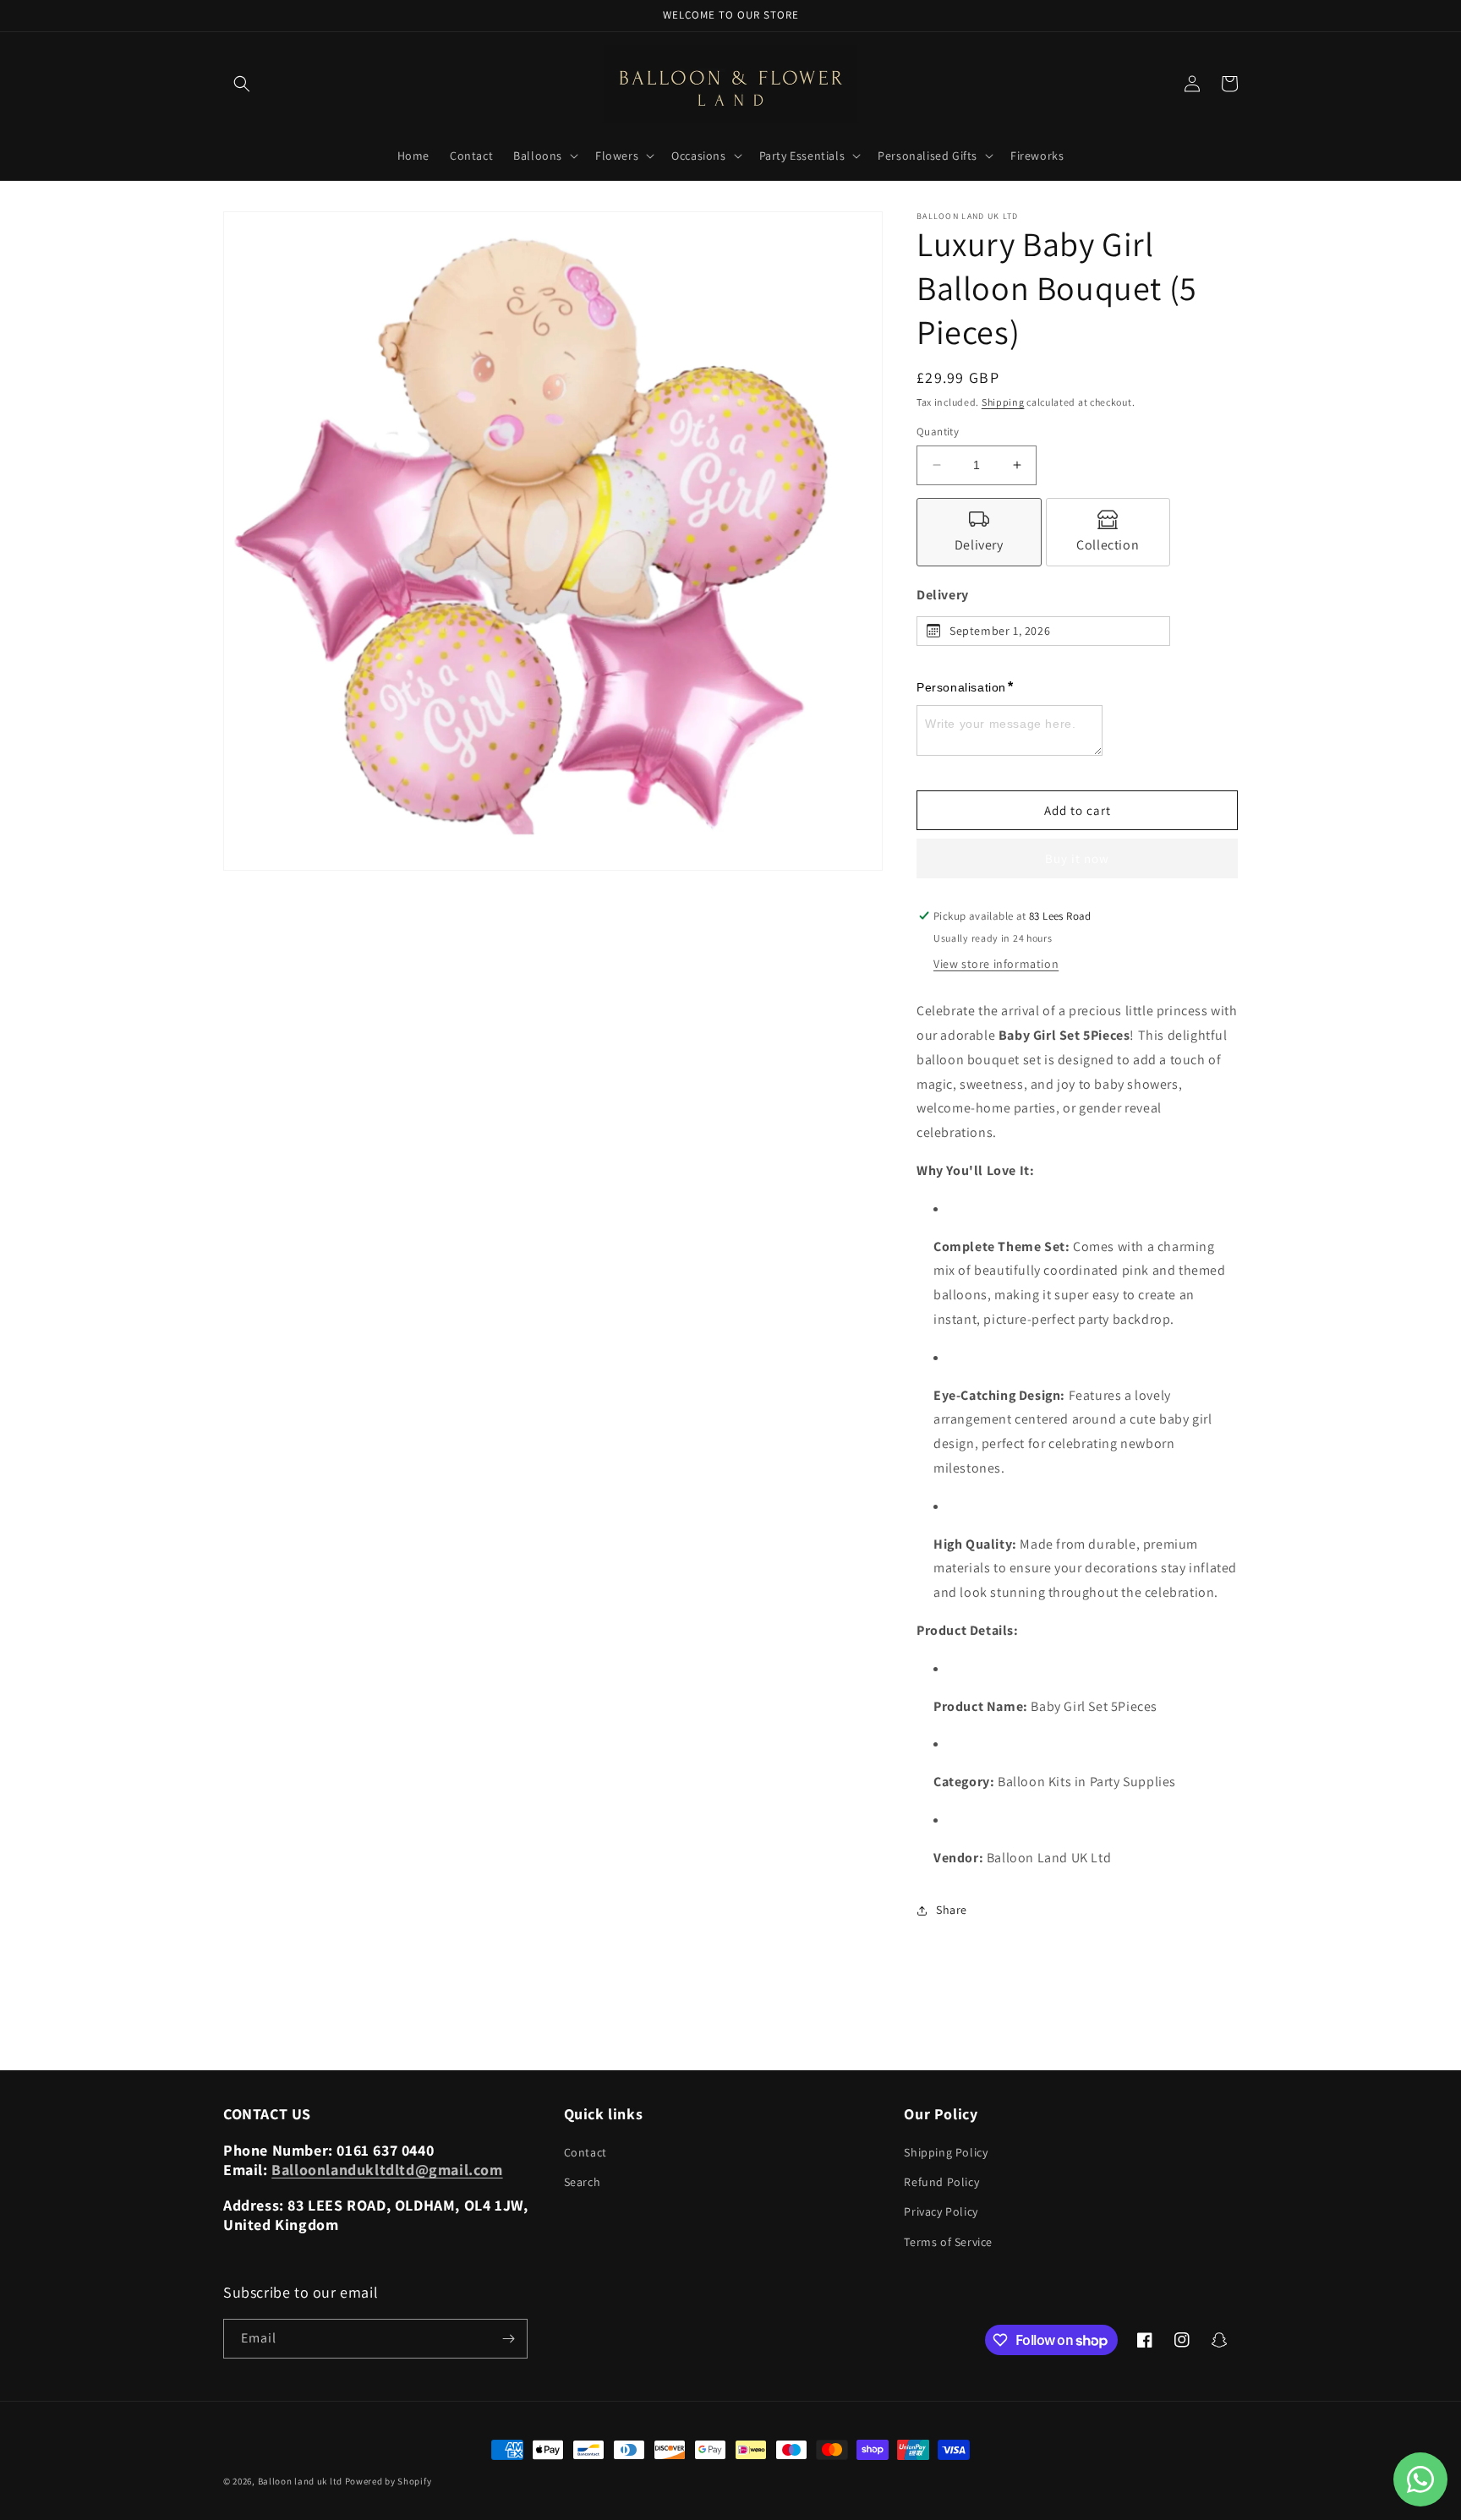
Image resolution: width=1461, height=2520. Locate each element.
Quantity (938, 432)
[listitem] (979, 532)
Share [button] (952, 1910)
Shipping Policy (946, 2152)
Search (583, 2182)
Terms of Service (948, 2242)
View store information (996, 964)
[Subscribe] (508, 2339)
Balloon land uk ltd (300, 2481)
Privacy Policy (941, 2211)
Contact (585, 2152)
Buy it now (1077, 858)
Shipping (1003, 402)
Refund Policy (941, 2182)
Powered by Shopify (389, 2481)
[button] (242, 84)
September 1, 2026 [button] (1000, 631)
